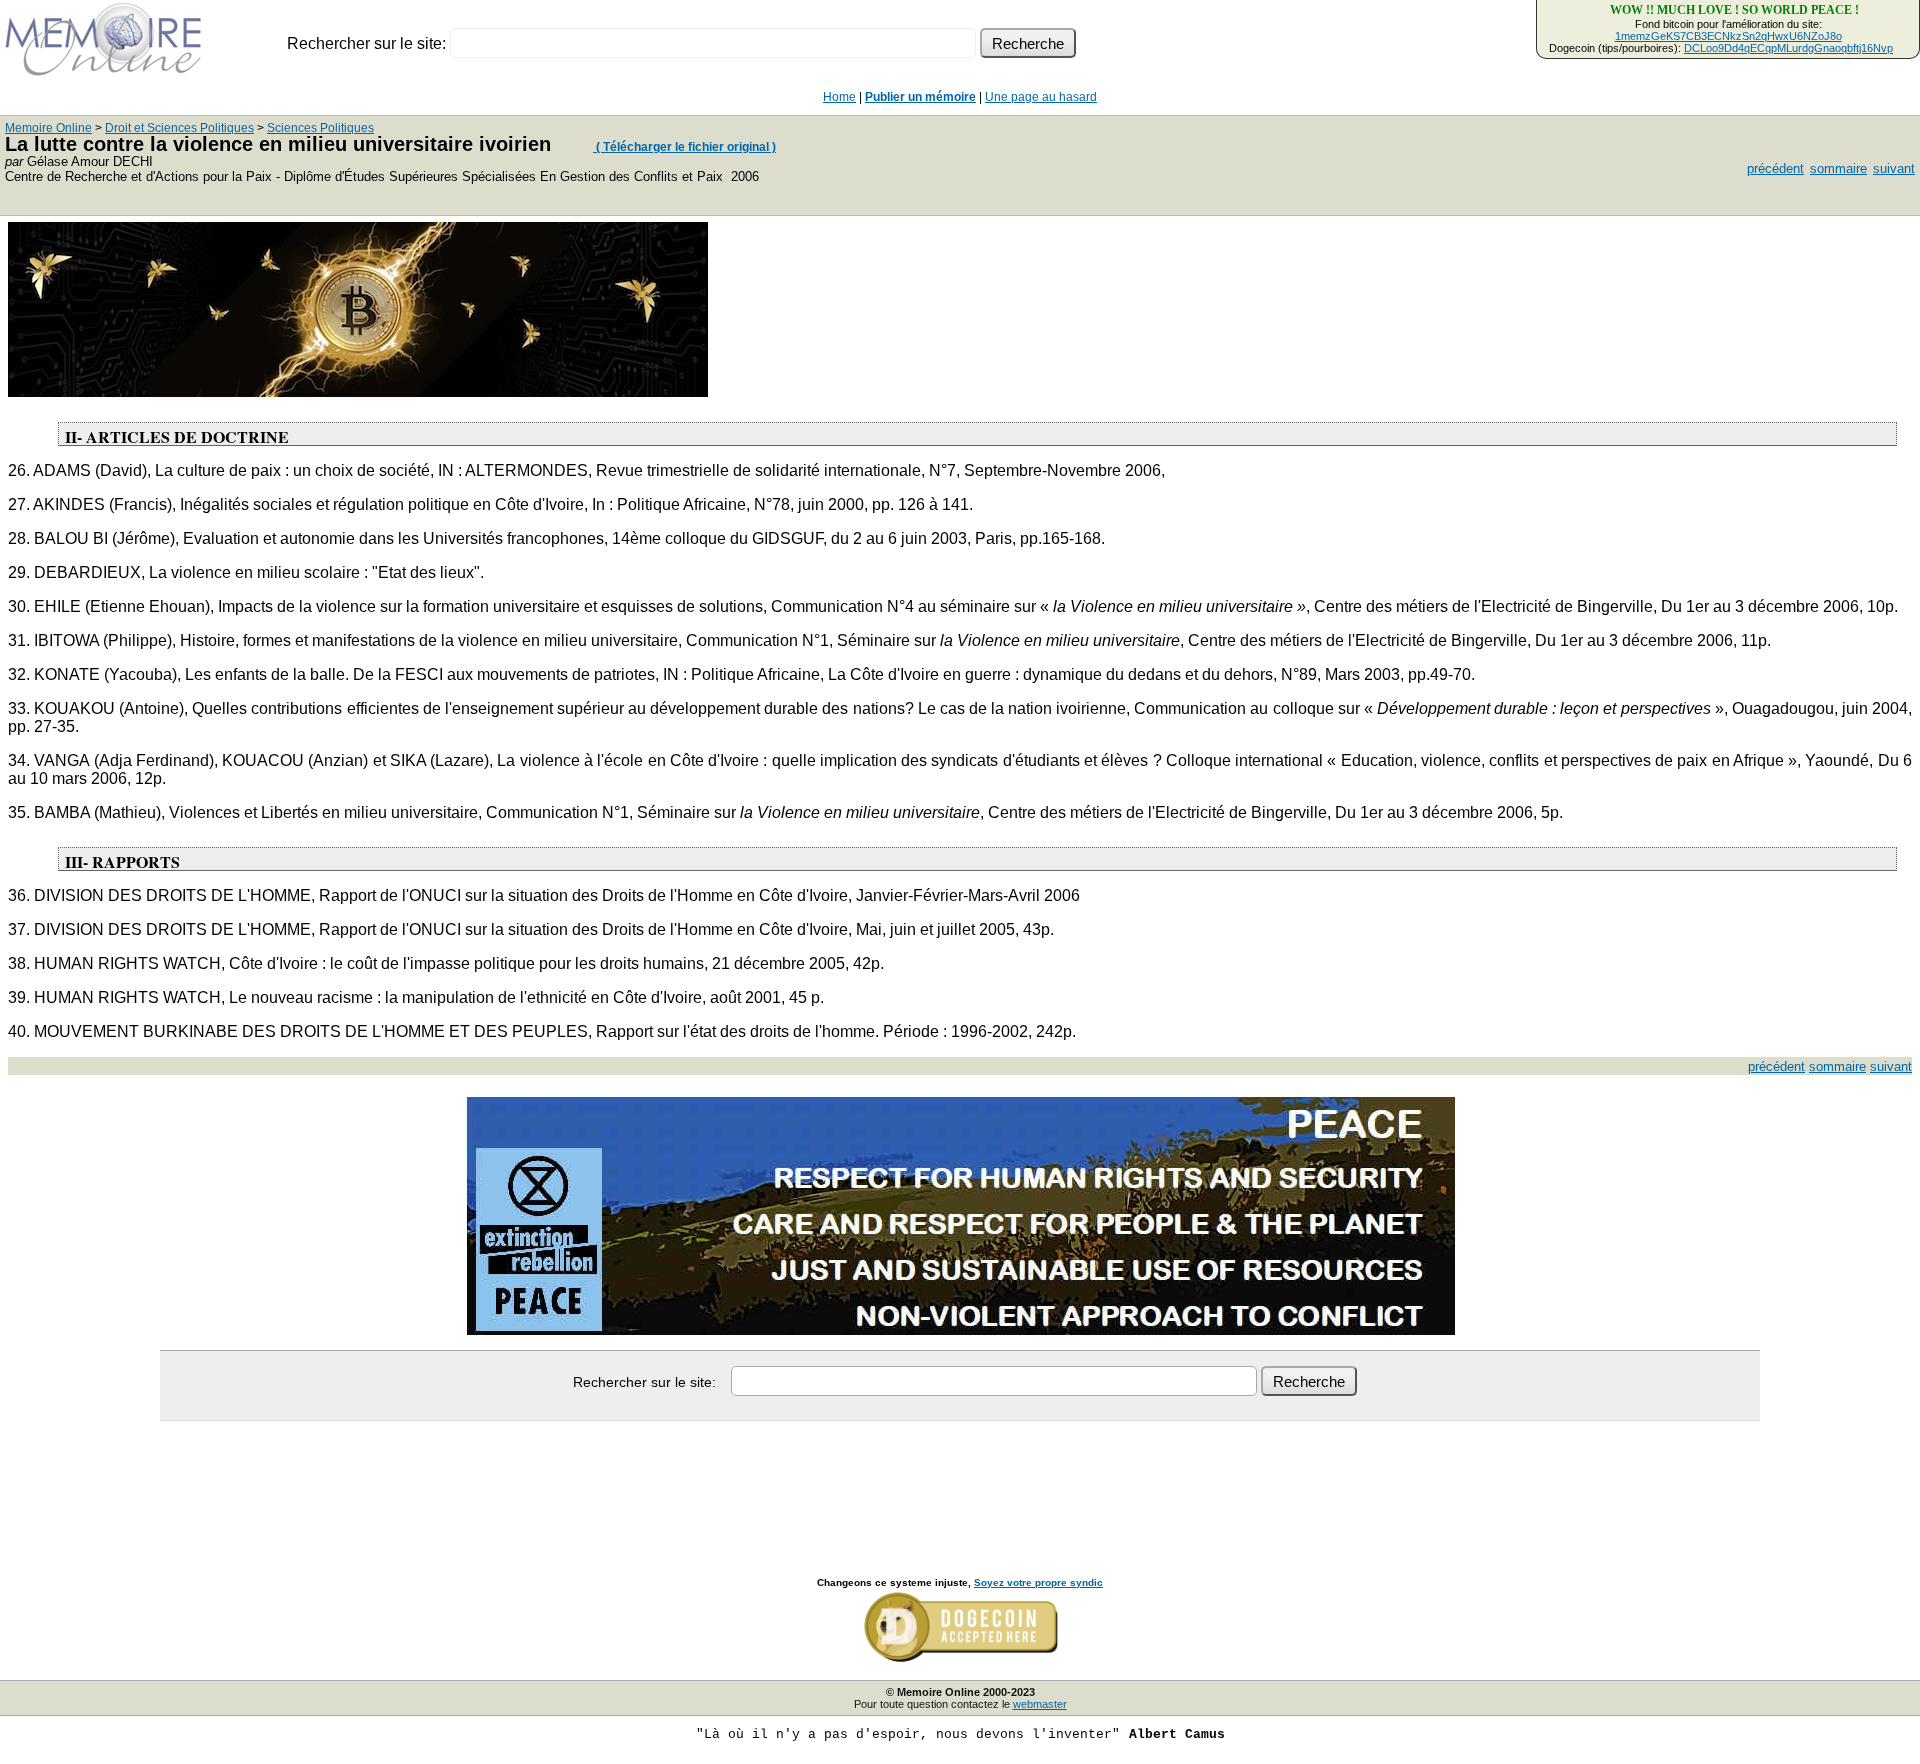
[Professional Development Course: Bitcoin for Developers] (358, 391)
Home (839, 97)
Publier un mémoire (920, 97)
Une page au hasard (1041, 97)
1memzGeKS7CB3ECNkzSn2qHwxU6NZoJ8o (1728, 36)
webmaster (1040, 1704)
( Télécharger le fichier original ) (684, 147)
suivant (1894, 168)
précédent (1775, 168)
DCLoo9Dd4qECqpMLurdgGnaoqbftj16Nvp (1788, 48)
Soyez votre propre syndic (1038, 1582)
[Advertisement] (960, 1477)
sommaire (1838, 168)
